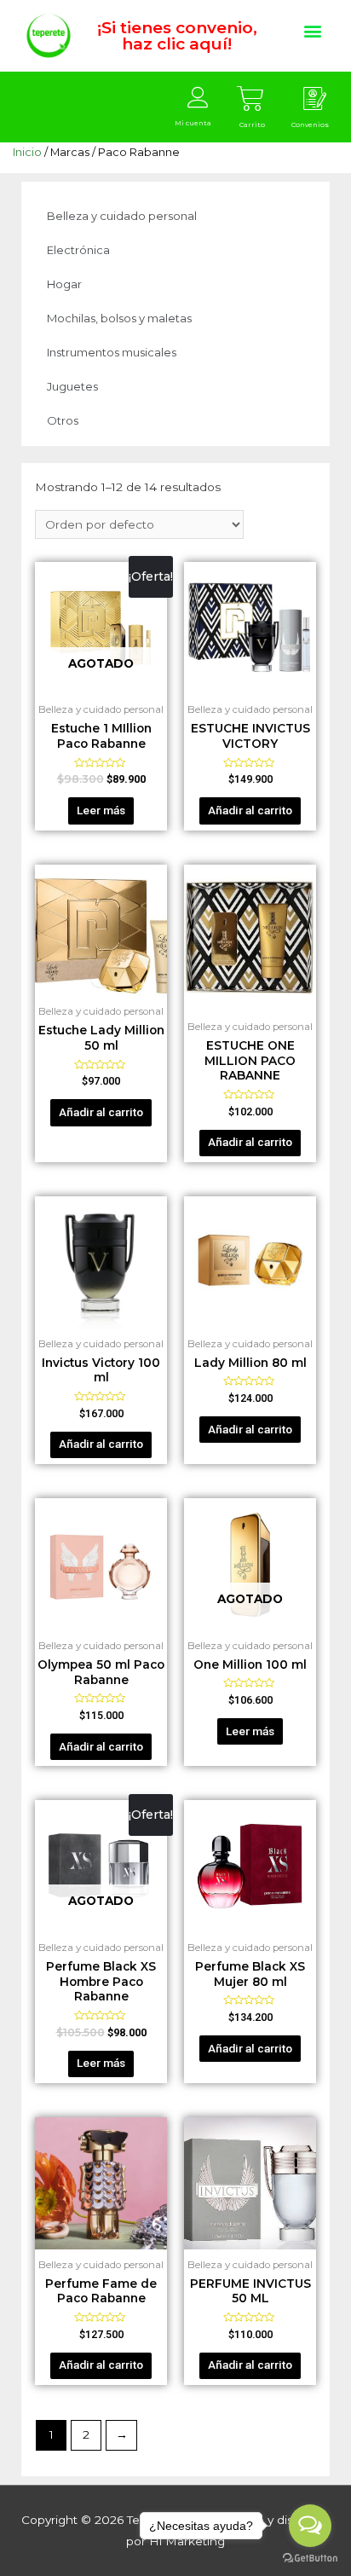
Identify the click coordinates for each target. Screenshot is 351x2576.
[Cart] (250, 99)
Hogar (64, 284)
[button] (312, 30)
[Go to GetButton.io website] (310, 2559)
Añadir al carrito (250, 810)
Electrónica (78, 250)
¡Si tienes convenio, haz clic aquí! (177, 36)
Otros (63, 420)
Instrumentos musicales (112, 352)
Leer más (101, 810)
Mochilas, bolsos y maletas (119, 318)
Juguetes (72, 386)
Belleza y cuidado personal (122, 216)
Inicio (27, 152)
